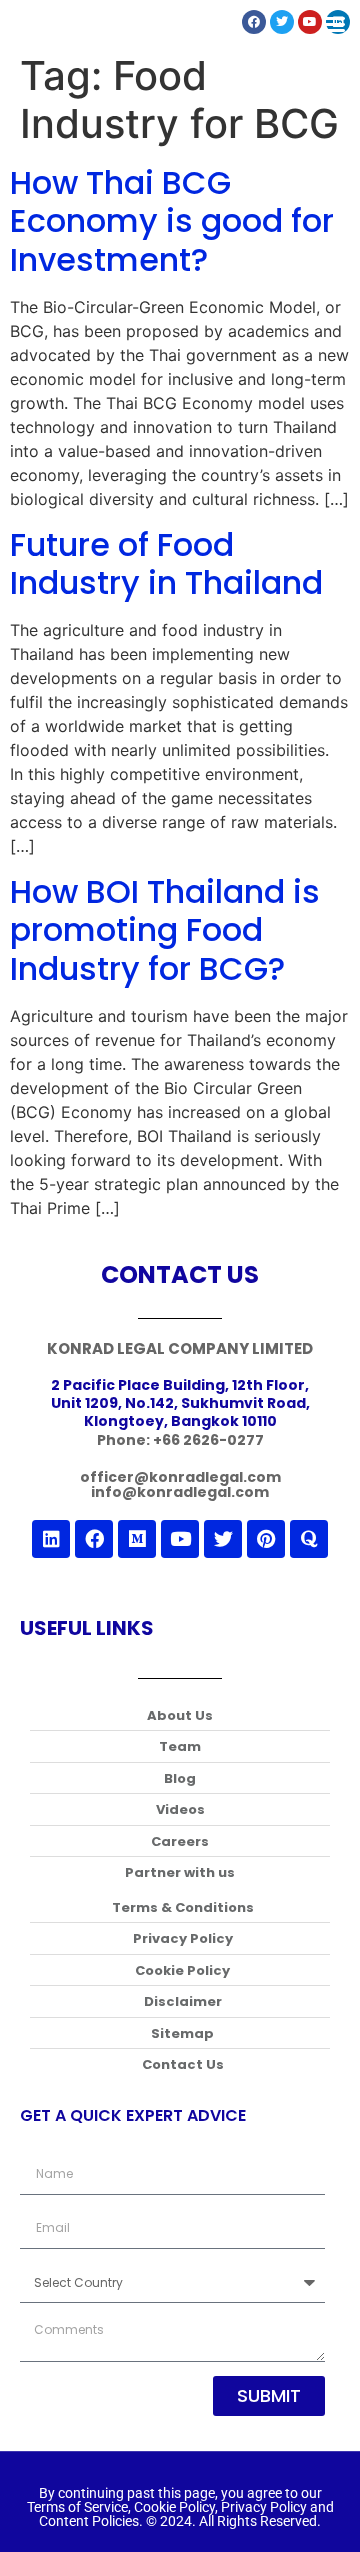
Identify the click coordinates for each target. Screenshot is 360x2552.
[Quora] (309, 1539)
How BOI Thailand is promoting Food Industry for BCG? (165, 930)
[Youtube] (180, 1539)
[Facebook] (94, 1539)
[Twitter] (223, 1539)
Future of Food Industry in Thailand (166, 563)
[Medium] (137, 1539)
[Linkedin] (51, 1539)
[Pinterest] (266, 1539)
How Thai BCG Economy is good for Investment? (172, 221)
